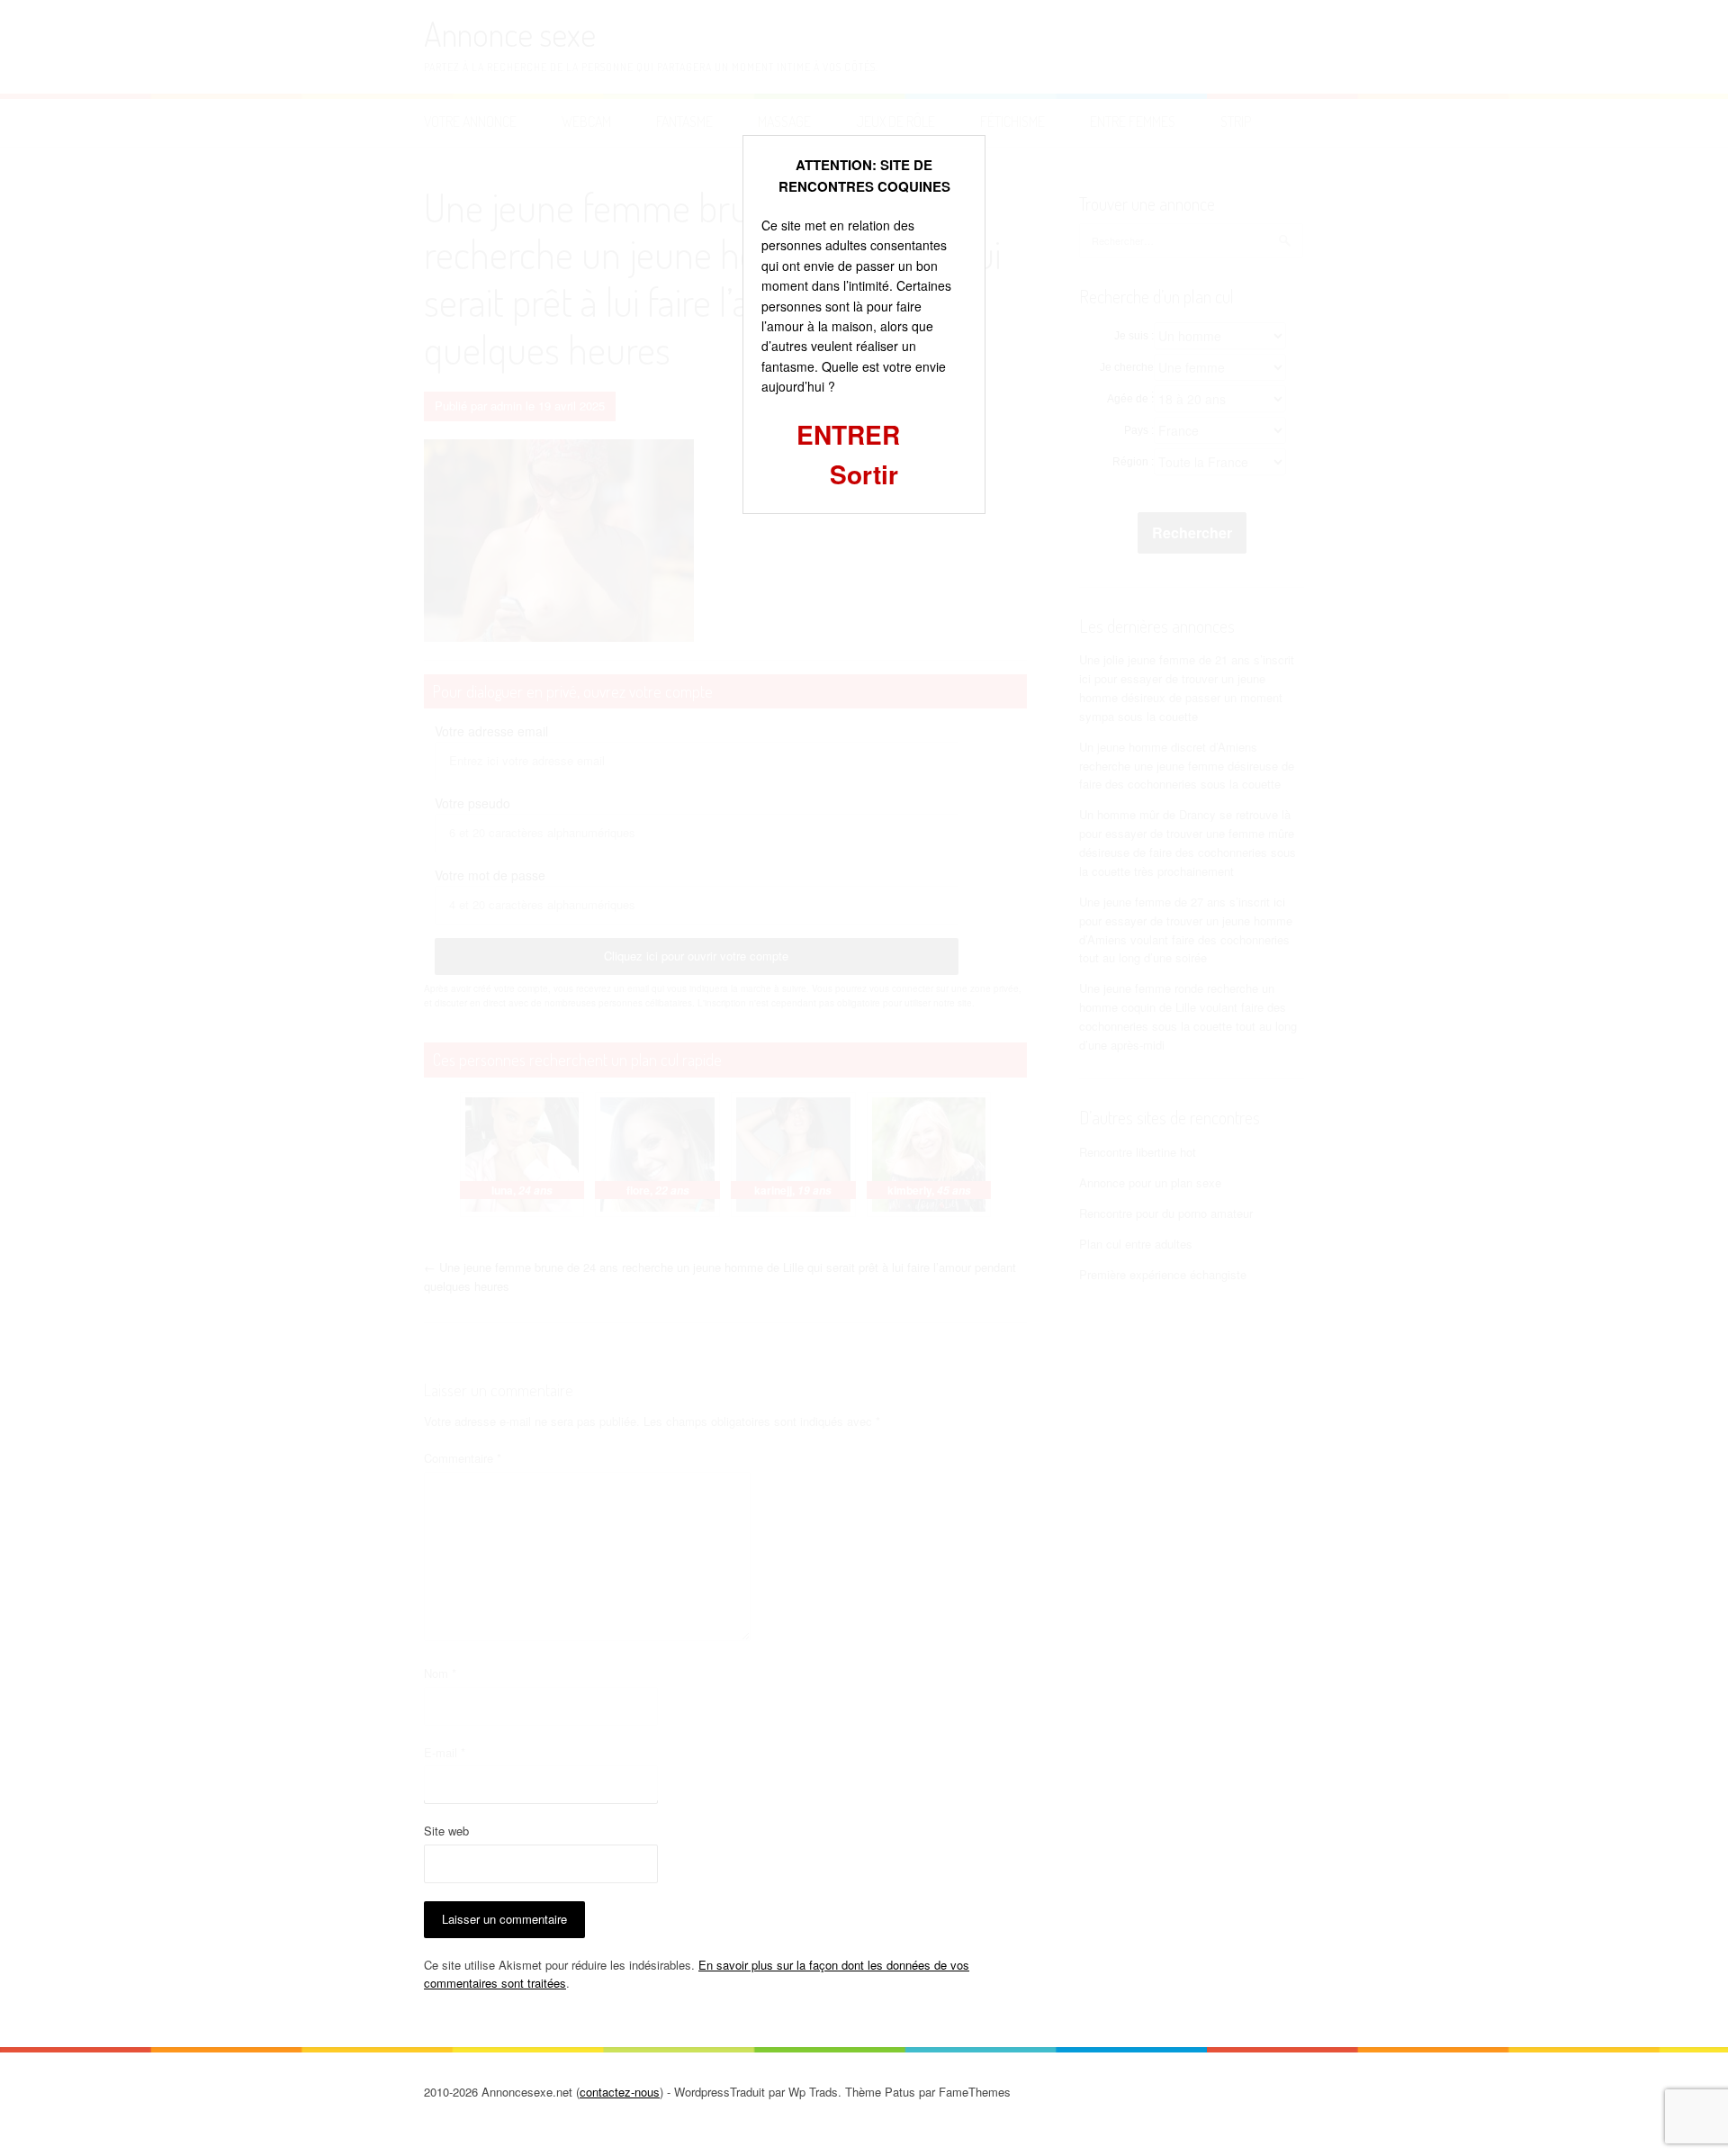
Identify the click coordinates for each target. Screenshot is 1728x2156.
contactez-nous (620, 2092)
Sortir (864, 474)
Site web (446, 1831)
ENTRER (848, 434)
